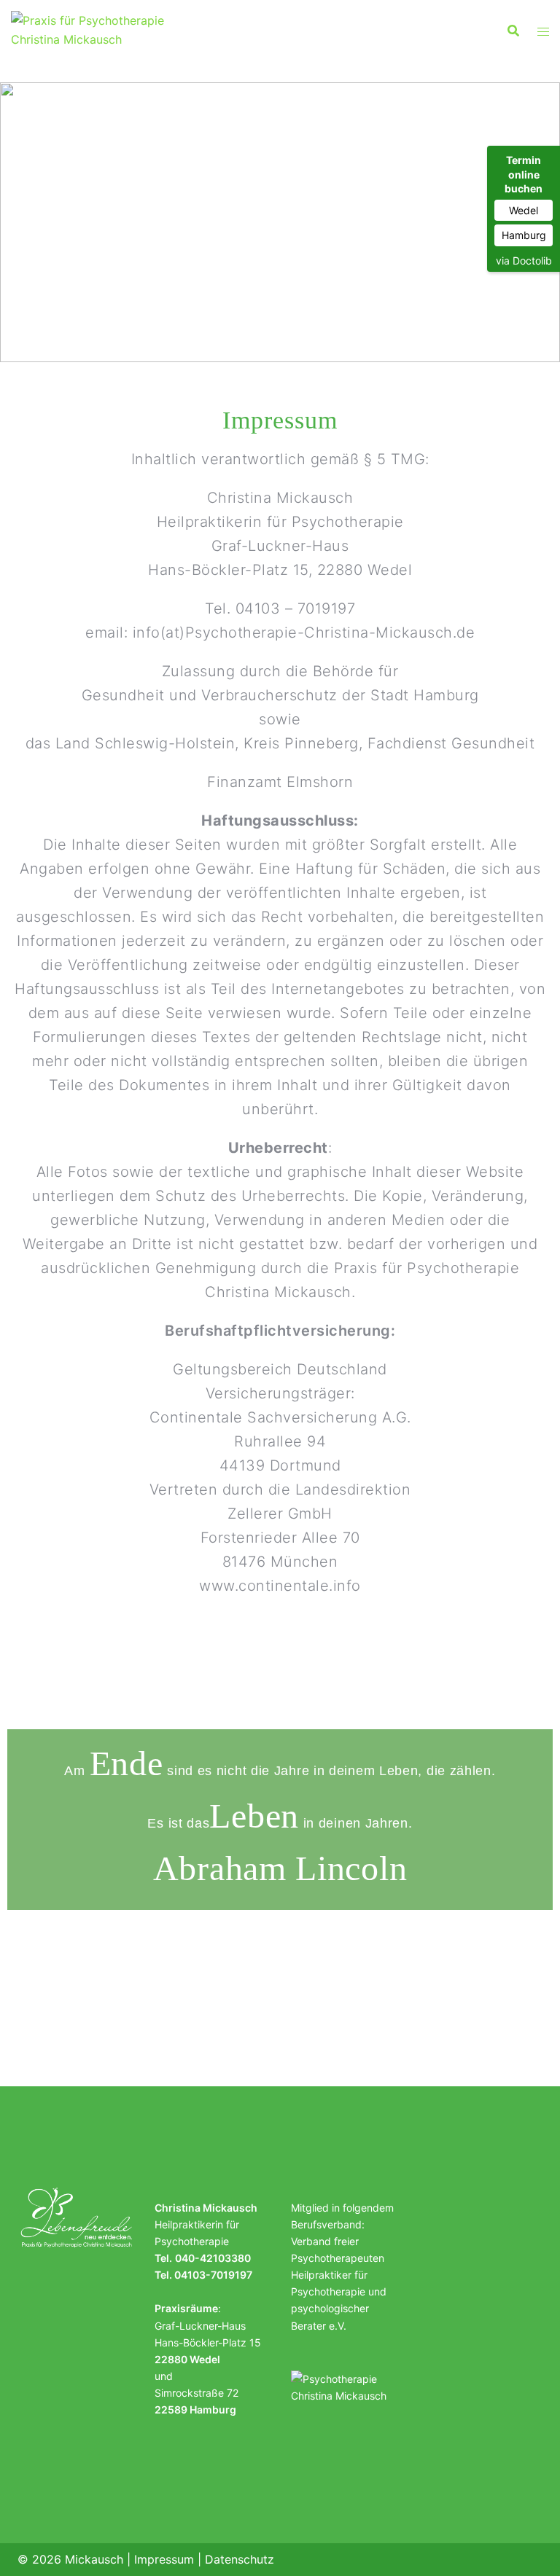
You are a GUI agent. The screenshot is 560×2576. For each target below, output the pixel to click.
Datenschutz (240, 2559)
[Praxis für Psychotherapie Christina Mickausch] (93, 29)
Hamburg (524, 235)
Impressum (164, 2559)
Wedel (524, 210)
